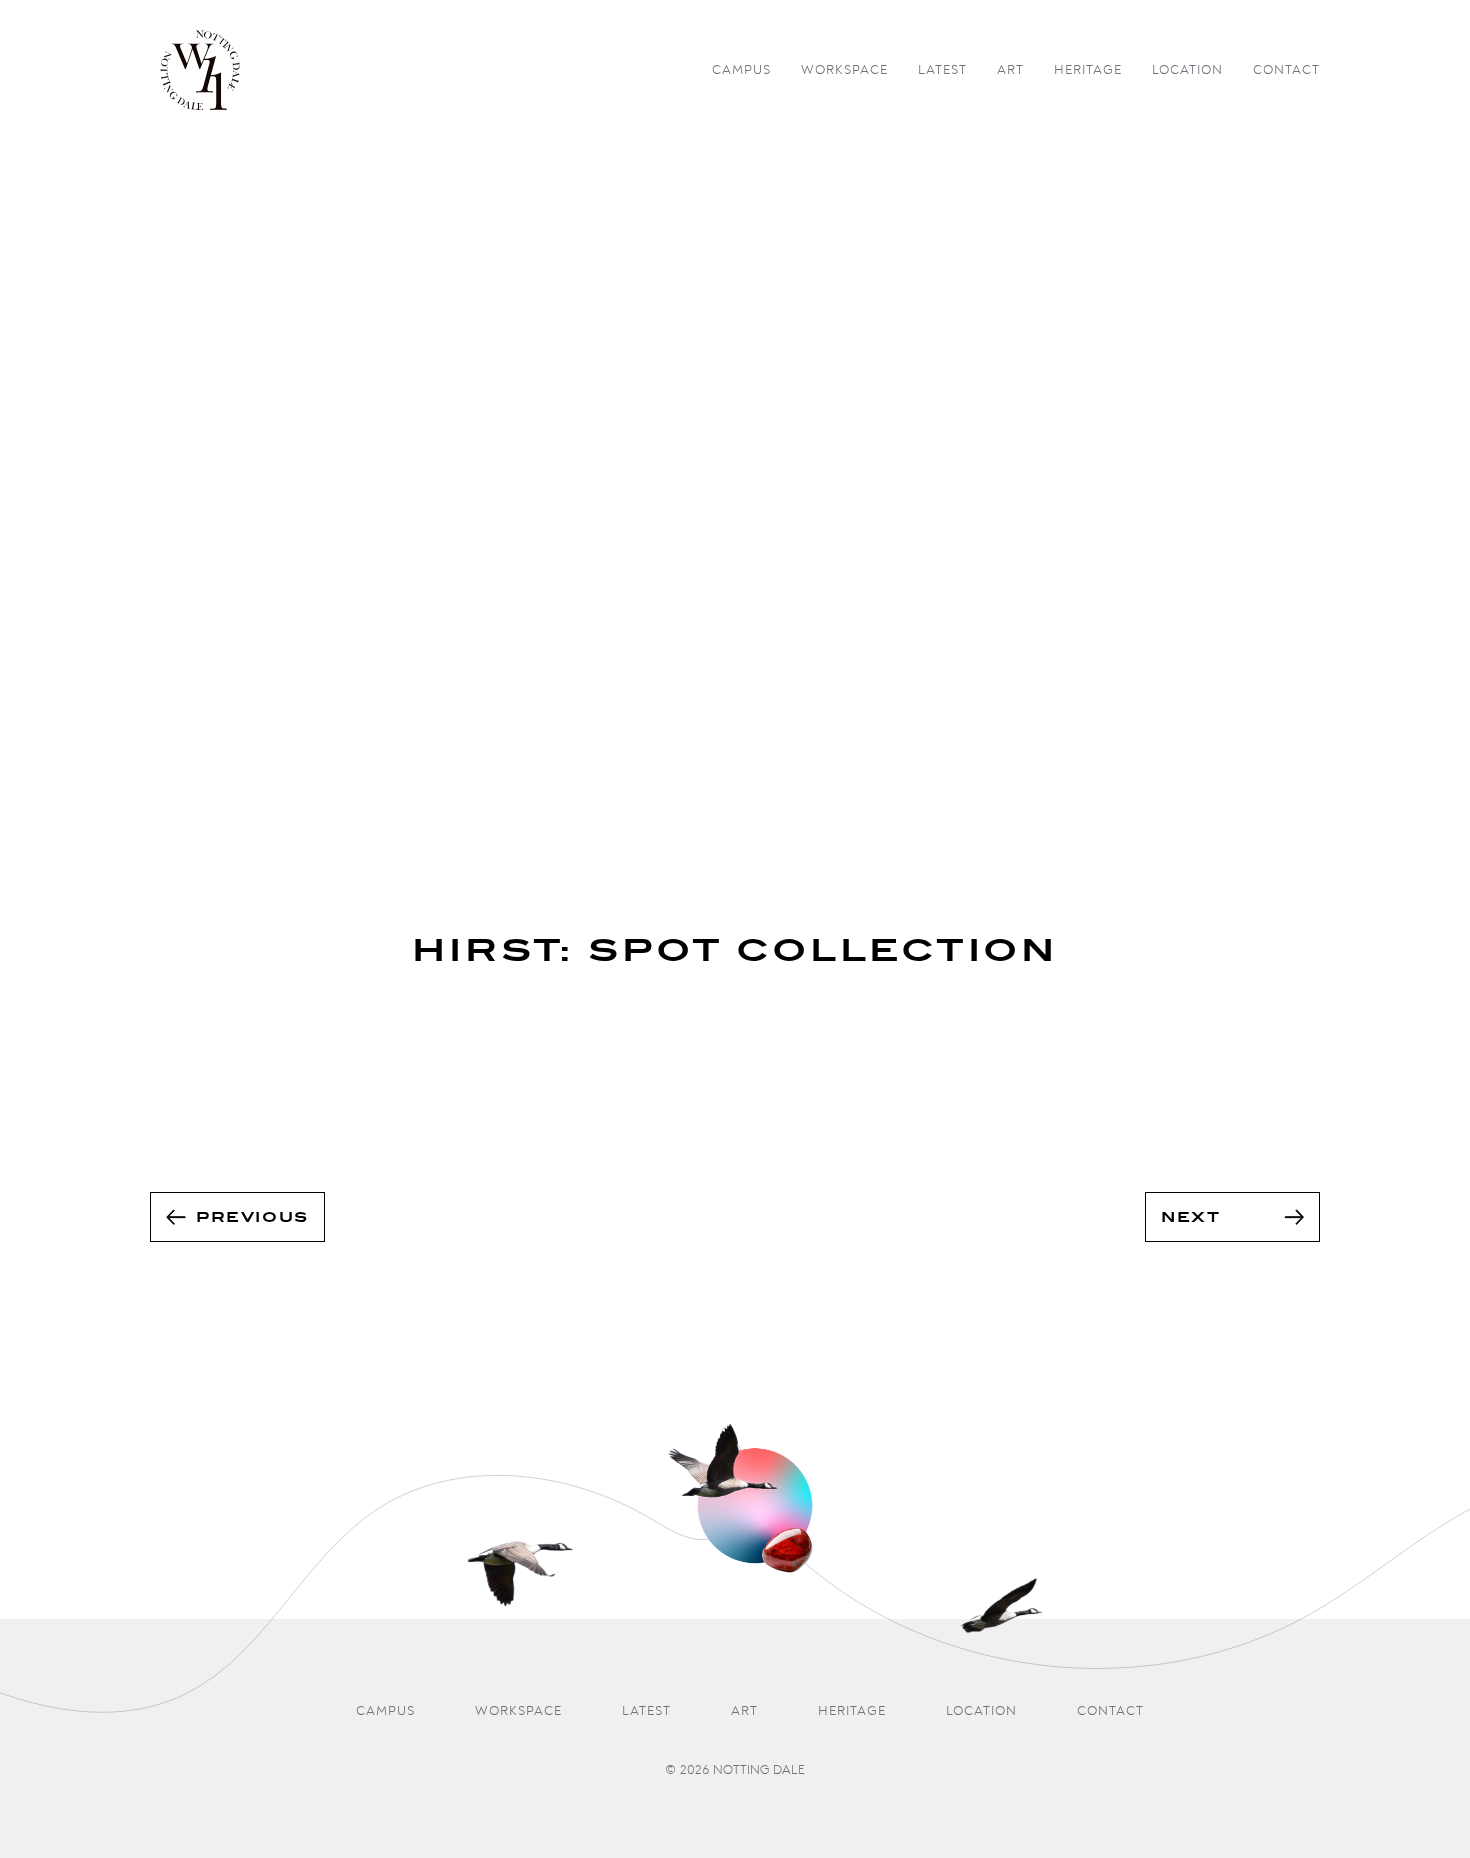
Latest (942, 70)
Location (1187, 70)
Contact (1286, 70)
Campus (741, 70)
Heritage (1088, 70)
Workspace (844, 70)
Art (1010, 70)
